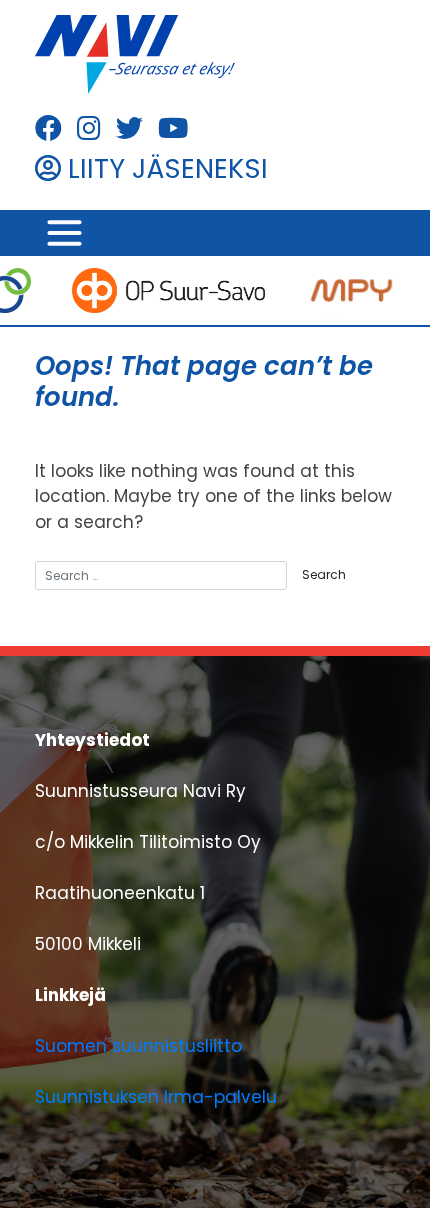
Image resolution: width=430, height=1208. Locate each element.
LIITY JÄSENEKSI (164, 168)
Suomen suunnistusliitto (138, 1046)
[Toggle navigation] (64, 233)
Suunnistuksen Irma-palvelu (156, 1097)
